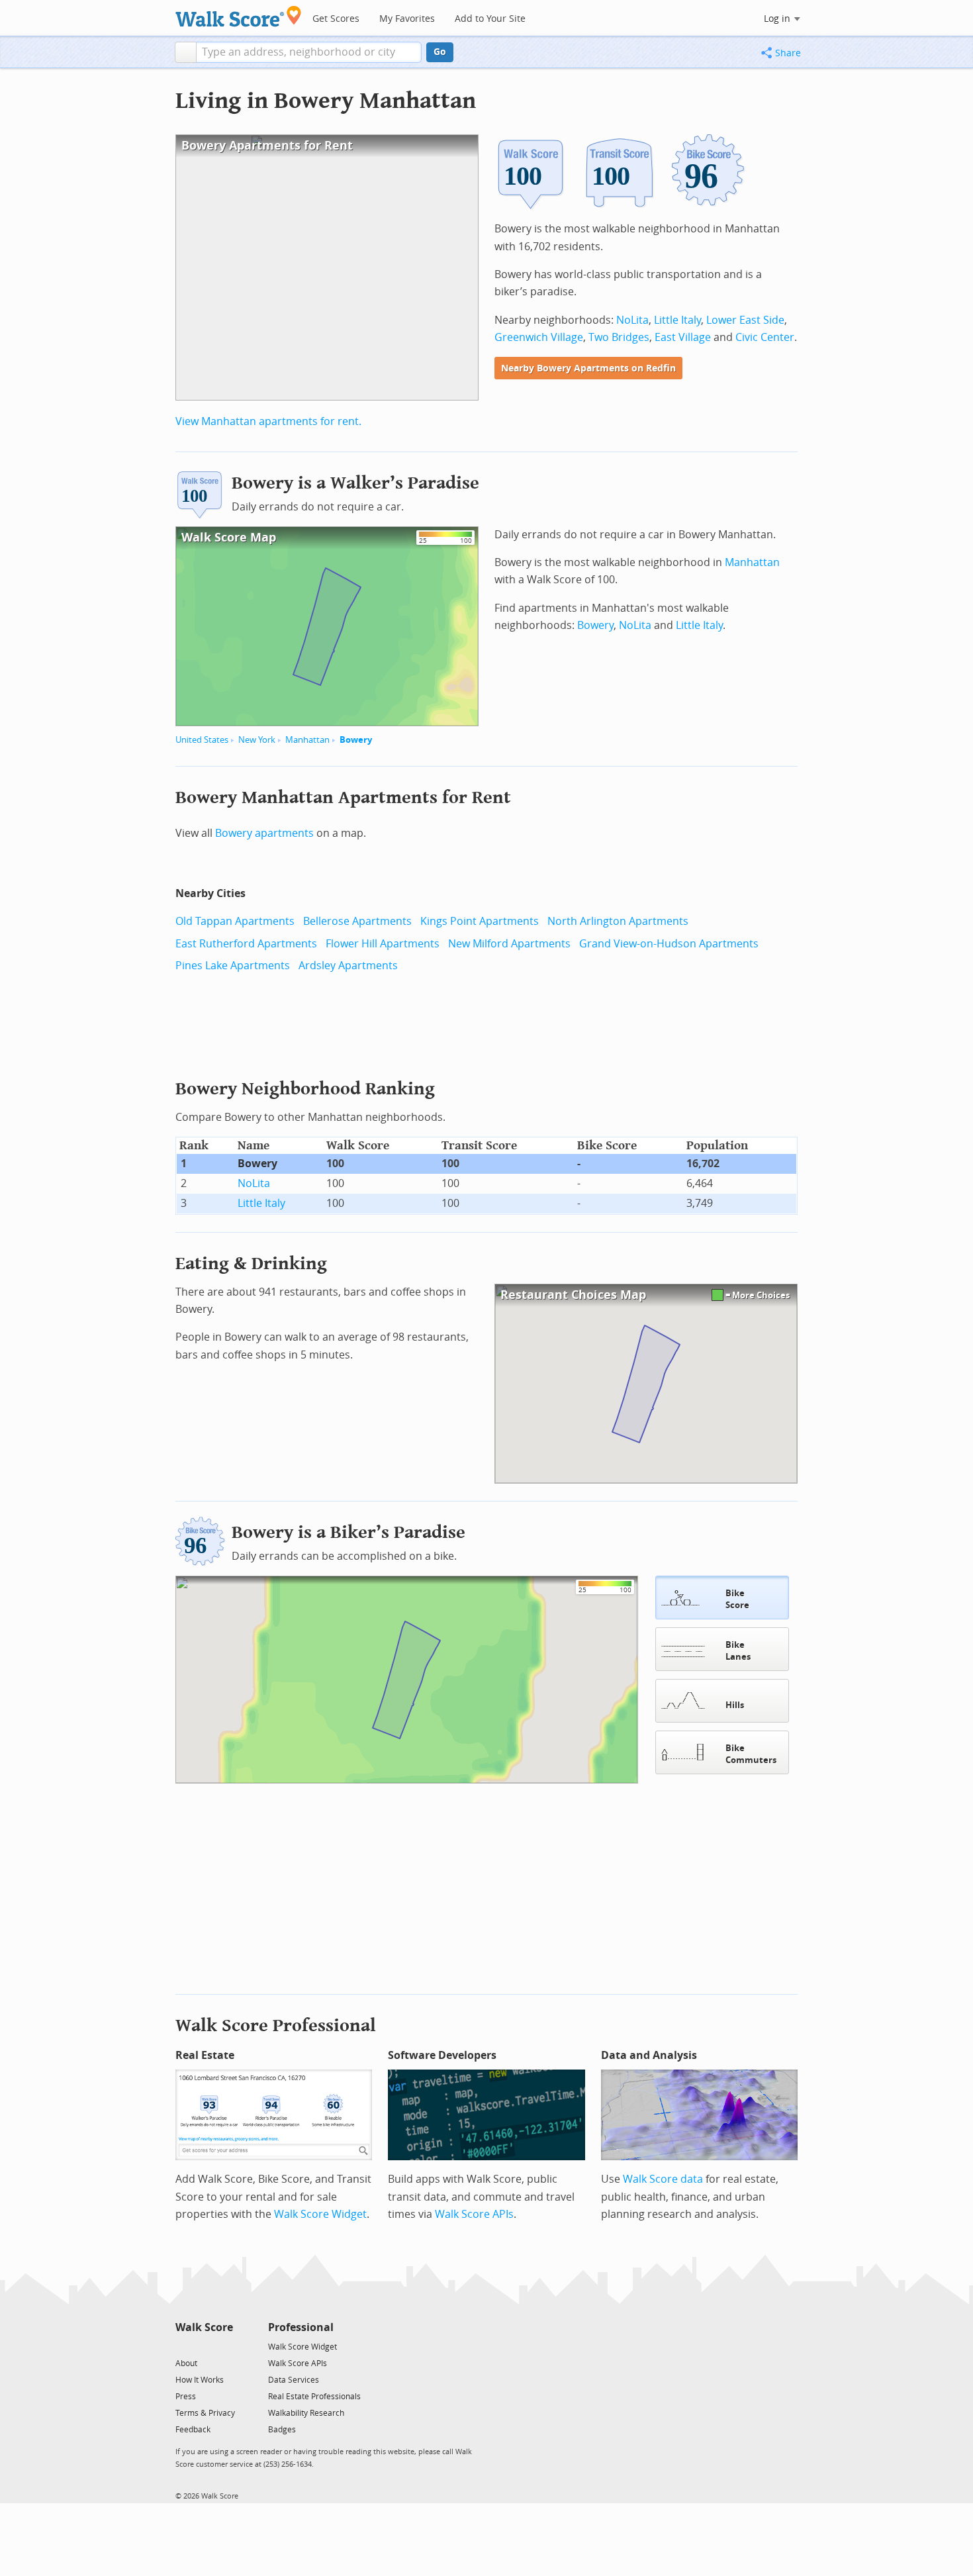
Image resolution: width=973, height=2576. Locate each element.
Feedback (193, 2430)
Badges (282, 2430)
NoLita (632, 320)
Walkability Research (306, 2413)
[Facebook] (204, 2346)
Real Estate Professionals (314, 2397)
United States (202, 740)
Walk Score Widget (320, 2214)
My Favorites (407, 19)
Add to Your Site (490, 19)
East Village (683, 337)
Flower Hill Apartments (383, 944)
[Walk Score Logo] (239, 16)
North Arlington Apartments (618, 921)
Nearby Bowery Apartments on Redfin (588, 368)
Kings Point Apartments (480, 921)
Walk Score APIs (474, 2214)
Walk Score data (663, 2179)
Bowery (356, 740)
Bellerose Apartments (357, 921)
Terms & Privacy (205, 2413)
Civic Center (765, 337)
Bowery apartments (264, 833)
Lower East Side (745, 320)
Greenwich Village (539, 337)
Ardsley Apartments (348, 966)
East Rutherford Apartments (246, 944)
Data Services (294, 2380)
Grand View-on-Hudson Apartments (669, 944)
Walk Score (204, 2327)
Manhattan (307, 740)
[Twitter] (183, 2346)
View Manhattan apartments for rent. (268, 421)
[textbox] (309, 52)
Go (440, 52)
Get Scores (336, 19)
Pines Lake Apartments (233, 966)
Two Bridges (619, 337)
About (186, 2363)
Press (186, 2397)
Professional (301, 2327)
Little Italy (677, 320)
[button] (186, 52)
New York (257, 740)
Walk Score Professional (276, 2026)
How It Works (200, 2380)
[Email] (224, 2346)
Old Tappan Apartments (235, 921)
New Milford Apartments (509, 944)
